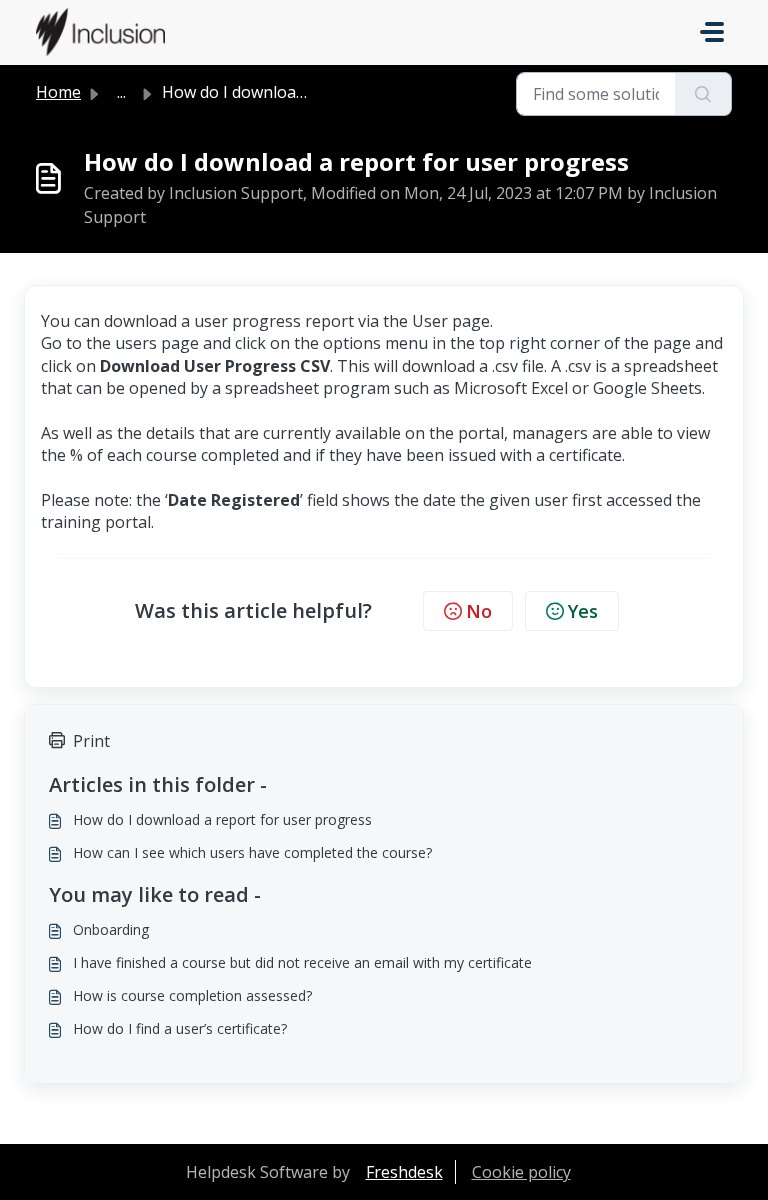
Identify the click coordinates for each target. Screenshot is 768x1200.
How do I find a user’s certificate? (180, 1028)
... (121, 92)
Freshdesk (404, 1172)
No (479, 611)
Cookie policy (521, 1172)
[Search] (703, 94)
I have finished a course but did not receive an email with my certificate (302, 962)
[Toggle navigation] (712, 32)
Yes (583, 611)
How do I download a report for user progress (222, 819)
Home (58, 92)
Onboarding (111, 929)
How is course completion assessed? (192, 995)
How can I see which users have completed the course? (252, 852)
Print (91, 741)
